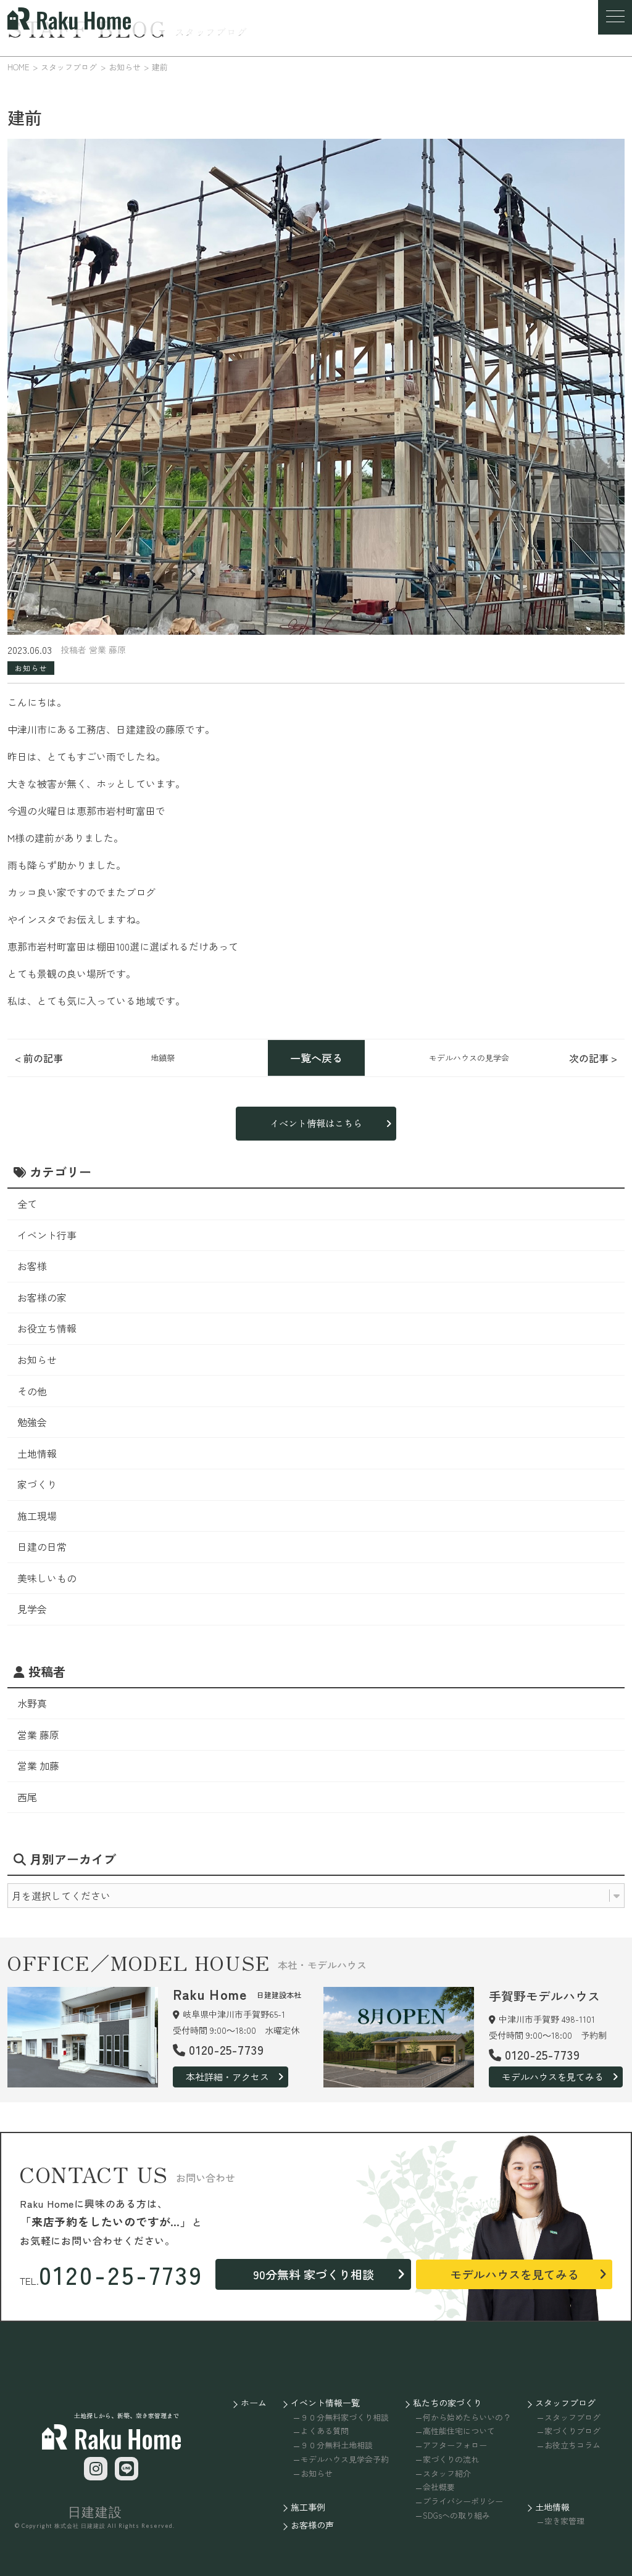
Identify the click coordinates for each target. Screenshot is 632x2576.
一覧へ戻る (316, 1058)
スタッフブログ (565, 2403)
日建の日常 (42, 1546)
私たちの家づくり (447, 2403)
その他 (32, 1391)
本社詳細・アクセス (227, 2077)
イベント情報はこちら (316, 1123)
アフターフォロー (455, 2445)
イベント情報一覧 (325, 2403)
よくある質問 (325, 2431)
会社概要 (439, 2487)
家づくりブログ (572, 2431)
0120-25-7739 (121, 2274)
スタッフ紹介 (447, 2473)
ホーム (254, 2403)
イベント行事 (47, 1235)
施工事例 (308, 2507)
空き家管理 (564, 2521)
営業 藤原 (38, 1735)
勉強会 (32, 1422)
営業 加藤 (38, 1765)
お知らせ (37, 1360)
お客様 (32, 1266)
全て (27, 1203)
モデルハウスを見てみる (553, 2077)
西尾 (27, 1797)
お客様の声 (312, 2525)
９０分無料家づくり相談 (345, 2417)
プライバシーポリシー (463, 2501)
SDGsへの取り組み (456, 2515)
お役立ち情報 (47, 1328)
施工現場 (37, 1516)
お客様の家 (42, 1297)
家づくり (37, 1484)
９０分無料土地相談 (337, 2445)
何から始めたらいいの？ (467, 2417)
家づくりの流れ (451, 2459)
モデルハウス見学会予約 (345, 2459)
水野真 (32, 1703)
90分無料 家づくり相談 (314, 2274)
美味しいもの (47, 1578)
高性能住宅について (459, 2431)
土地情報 (37, 1453)
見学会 (32, 1609)
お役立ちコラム (572, 2445)
